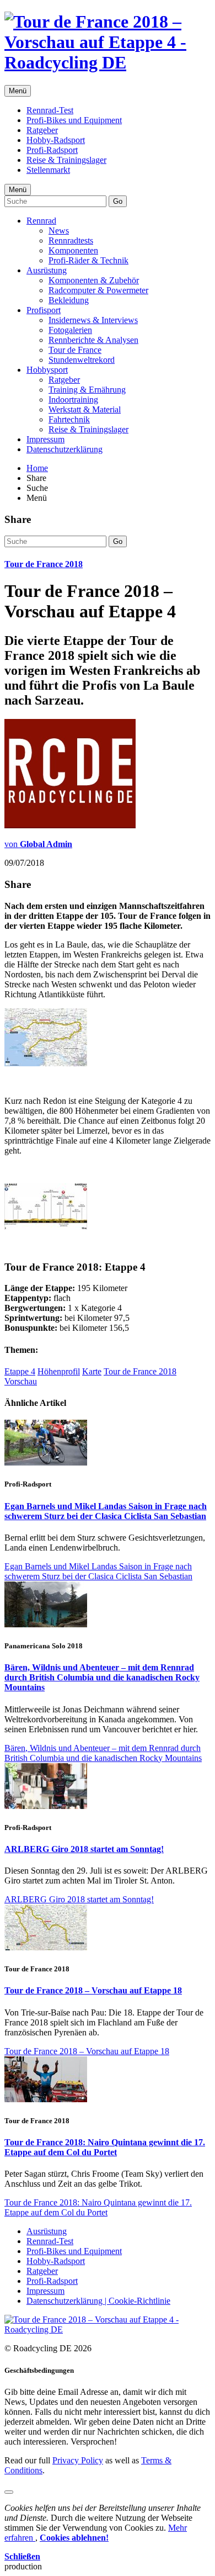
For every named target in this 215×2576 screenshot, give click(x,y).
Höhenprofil (59, 1371)
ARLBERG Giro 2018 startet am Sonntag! (84, 1849)
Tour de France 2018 (44, 564)
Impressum (45, 439)
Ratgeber (42, 130)
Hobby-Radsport (56, 140)
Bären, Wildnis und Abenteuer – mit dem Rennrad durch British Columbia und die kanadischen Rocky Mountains (102, 1677)
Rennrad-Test (50, 110)
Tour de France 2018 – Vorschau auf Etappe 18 (93, 1990)
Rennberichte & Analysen (93, 340)
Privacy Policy (78, 2460)
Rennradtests (71, 240)
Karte (92, 1371)
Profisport (44, 310)
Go (118, 201)
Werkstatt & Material (85, 409)
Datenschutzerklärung (64, 449)
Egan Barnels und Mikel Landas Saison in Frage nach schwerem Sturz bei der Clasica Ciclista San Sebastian (106, 1511)
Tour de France (75, 350)
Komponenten (73, 250)
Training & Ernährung (87, 390)
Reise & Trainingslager (66, 160)
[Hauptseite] (108, 62)
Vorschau (21, 1381)
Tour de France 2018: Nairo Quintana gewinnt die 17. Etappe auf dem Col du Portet (105, 2147)
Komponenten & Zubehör (94, 280)
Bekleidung (69, 300)
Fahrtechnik (69, 419)
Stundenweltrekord (82, 360)
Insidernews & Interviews (93, 320)
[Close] (9, 2492)
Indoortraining (73, 400)
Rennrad (41, 221)
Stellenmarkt (48, 170)
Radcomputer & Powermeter (98, 290)
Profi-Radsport (52, 150)
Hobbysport (47, 370)
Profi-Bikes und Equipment (74, 120)
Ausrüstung (47, 270)
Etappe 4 (20, 1371)
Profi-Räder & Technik (88, 260)
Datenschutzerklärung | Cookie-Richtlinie (98, 2301)
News (59, 231)
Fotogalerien (70, 330)
